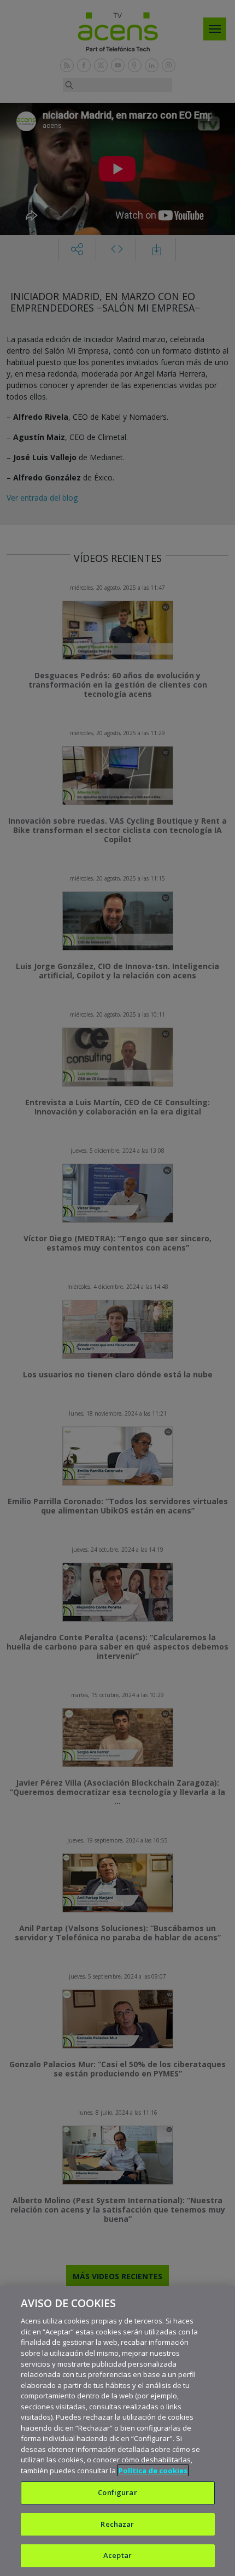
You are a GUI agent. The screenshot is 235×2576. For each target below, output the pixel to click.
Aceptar (117, 2555)
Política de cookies (153, 2471)
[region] (117, 2431)
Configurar (117, 2492)
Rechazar (117, 2524)
